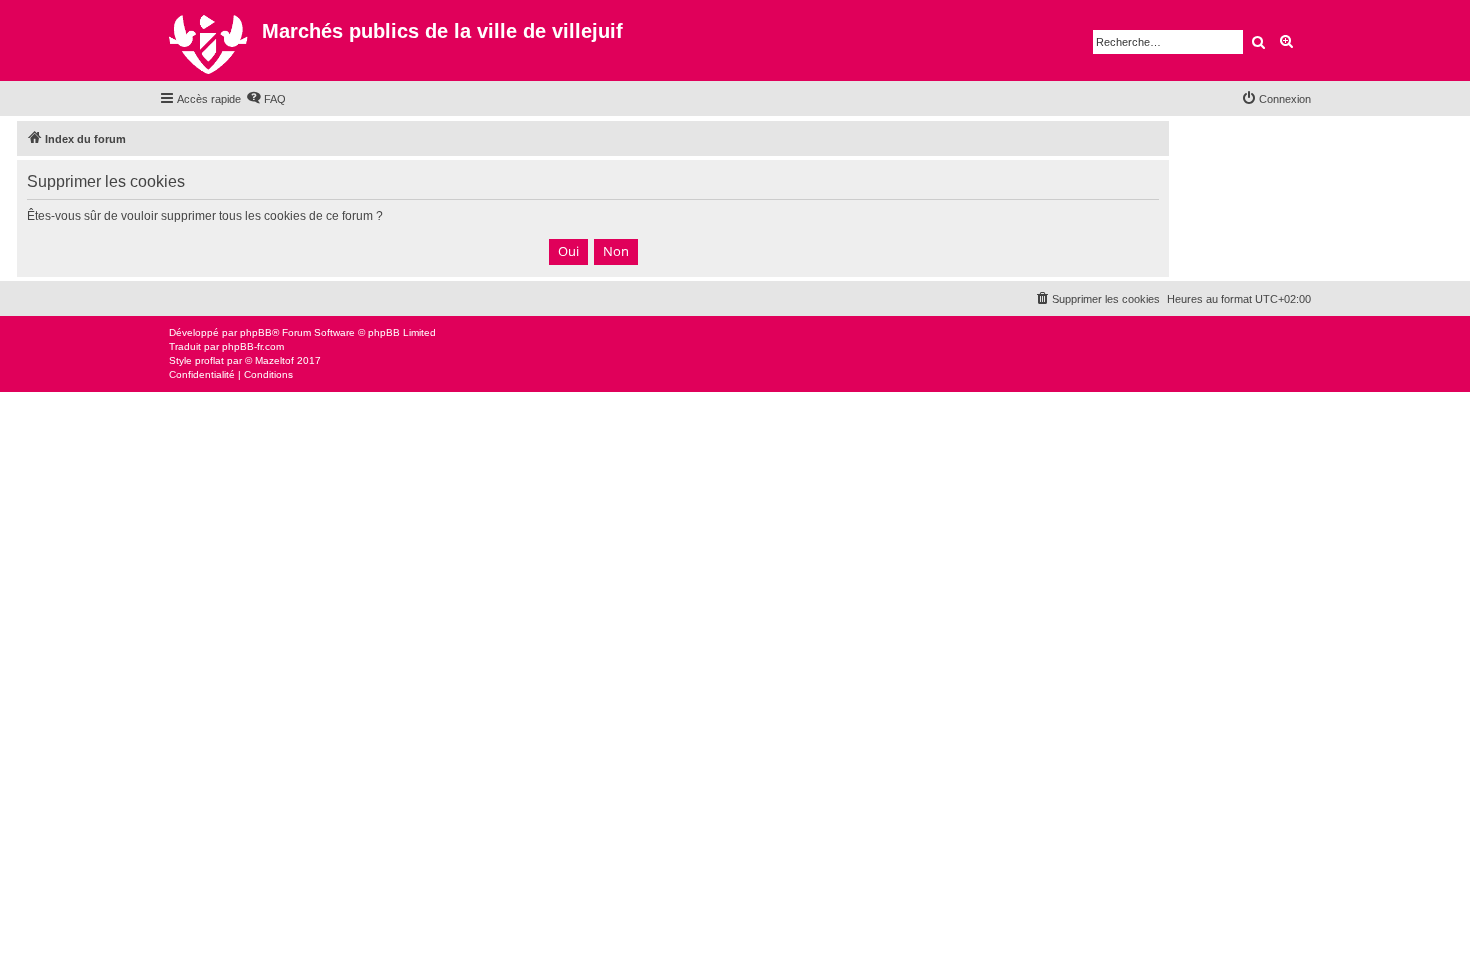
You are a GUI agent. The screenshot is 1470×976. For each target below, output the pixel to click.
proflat (209, 360)
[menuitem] (266, 99)
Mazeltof (274, 360)
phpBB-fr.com (253, 346)
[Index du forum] (210, 40)
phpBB (256, 332)
